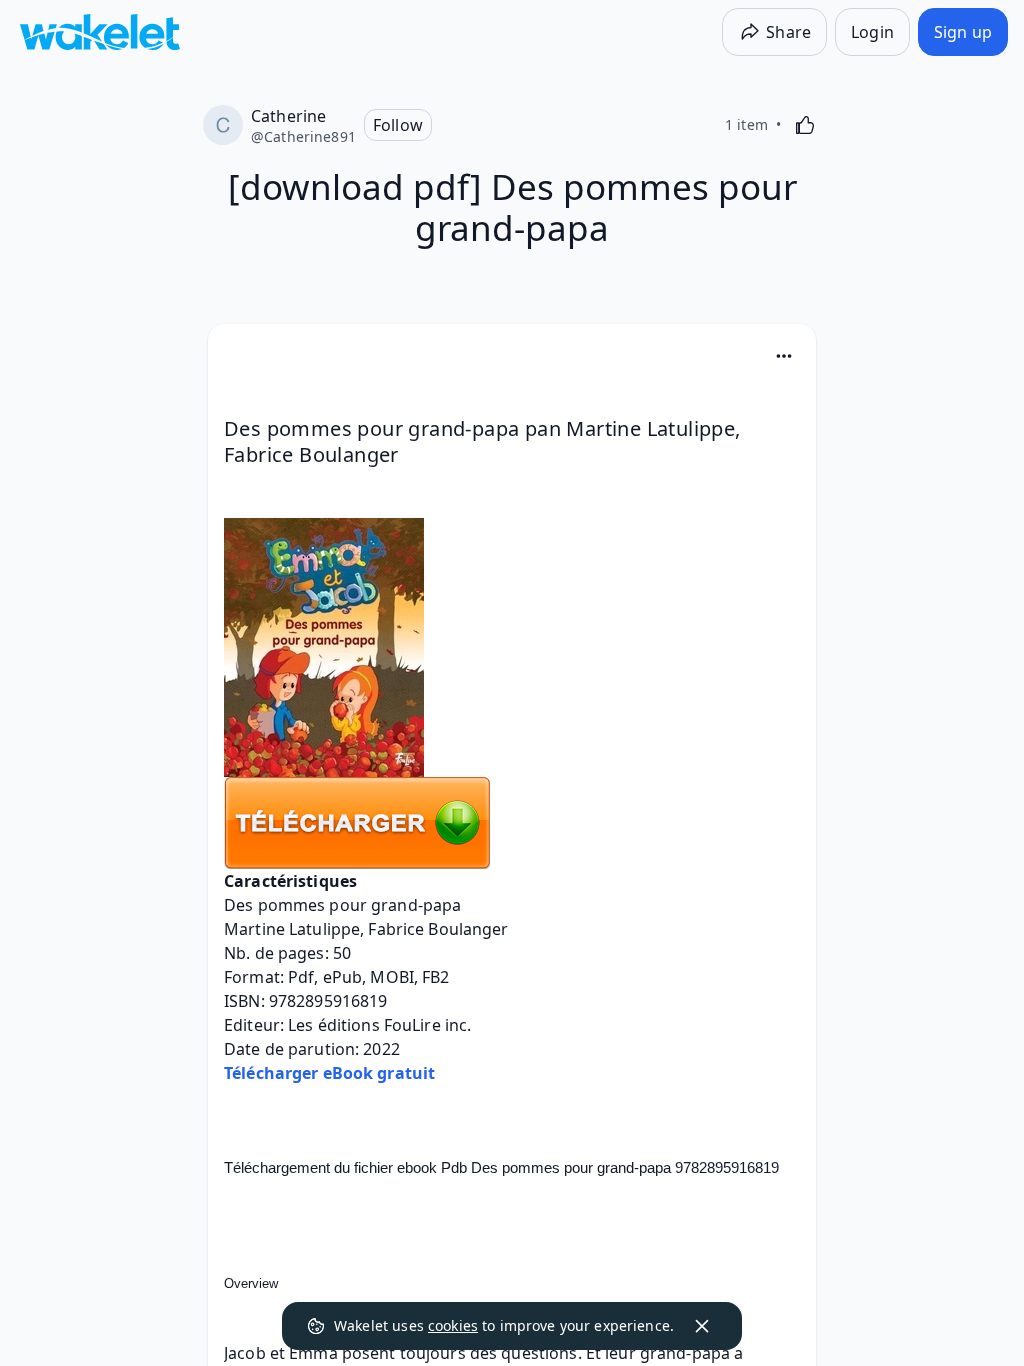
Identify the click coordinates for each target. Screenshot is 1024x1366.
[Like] (805, 125)
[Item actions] (784, 356)
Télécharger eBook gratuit (329, 1073)
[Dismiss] (702, 1326)
